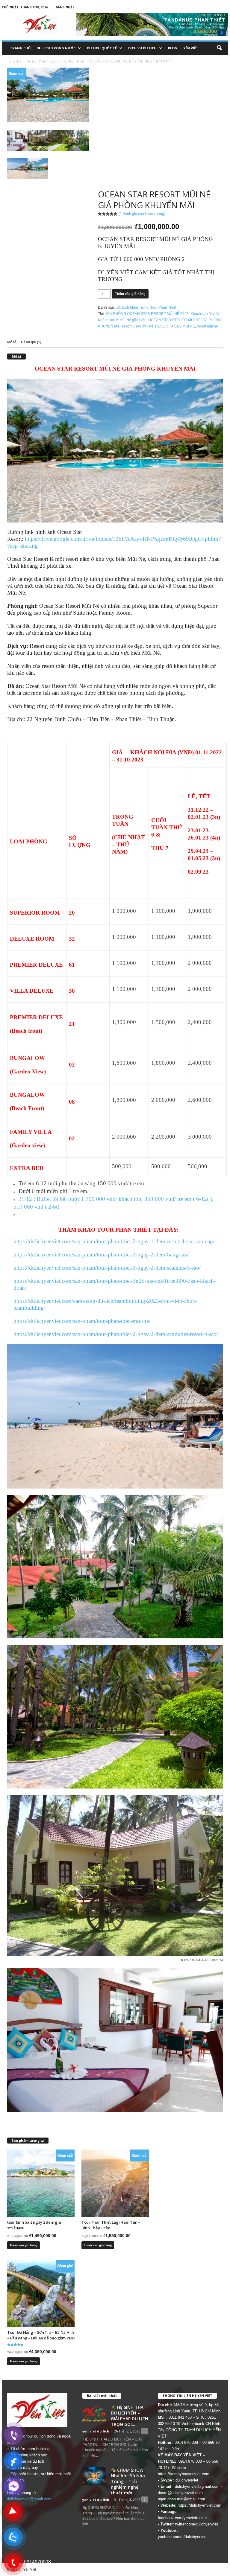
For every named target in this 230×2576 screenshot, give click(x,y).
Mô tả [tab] (12, 342)
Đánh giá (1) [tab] (31, 342)
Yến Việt (191, 48)
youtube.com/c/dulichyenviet (183, 2537)
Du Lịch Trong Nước (56, 48)
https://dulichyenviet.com (199, 2505)
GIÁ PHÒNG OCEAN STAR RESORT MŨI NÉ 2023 (147, 314)
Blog (173, 48)
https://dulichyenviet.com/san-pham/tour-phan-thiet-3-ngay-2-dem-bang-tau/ (101, 1255)
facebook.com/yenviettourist (182, 2518)
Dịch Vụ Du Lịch (142, 48)
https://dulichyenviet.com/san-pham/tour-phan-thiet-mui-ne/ (82, 1321)
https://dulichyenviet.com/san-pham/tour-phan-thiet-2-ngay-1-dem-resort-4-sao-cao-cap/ (114, 1241)
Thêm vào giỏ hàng (130, 294)
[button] (219, 48)
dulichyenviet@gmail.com (29, 2499)
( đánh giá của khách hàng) (142, 214)
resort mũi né (207, 326)
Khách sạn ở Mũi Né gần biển (122, 320)
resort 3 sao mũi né (138, 326)
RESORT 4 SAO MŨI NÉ (175, 326)
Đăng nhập (65, 7)
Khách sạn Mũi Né (205, 314)
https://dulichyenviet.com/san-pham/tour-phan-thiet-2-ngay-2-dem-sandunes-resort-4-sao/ (116, 1334)
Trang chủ (20, 48)
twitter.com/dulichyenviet (197, 2524)
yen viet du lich (96, 2431)
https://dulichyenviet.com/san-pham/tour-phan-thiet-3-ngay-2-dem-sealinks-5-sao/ (107, 1268)
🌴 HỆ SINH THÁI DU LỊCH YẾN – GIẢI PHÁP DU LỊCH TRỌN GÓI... (129, 2416)
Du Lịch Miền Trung (41, 61)
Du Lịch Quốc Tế (102, 48)
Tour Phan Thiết (73, 61)
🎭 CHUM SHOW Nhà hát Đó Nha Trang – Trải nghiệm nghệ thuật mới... (128, 2481)
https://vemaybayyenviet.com (184, 2474)
